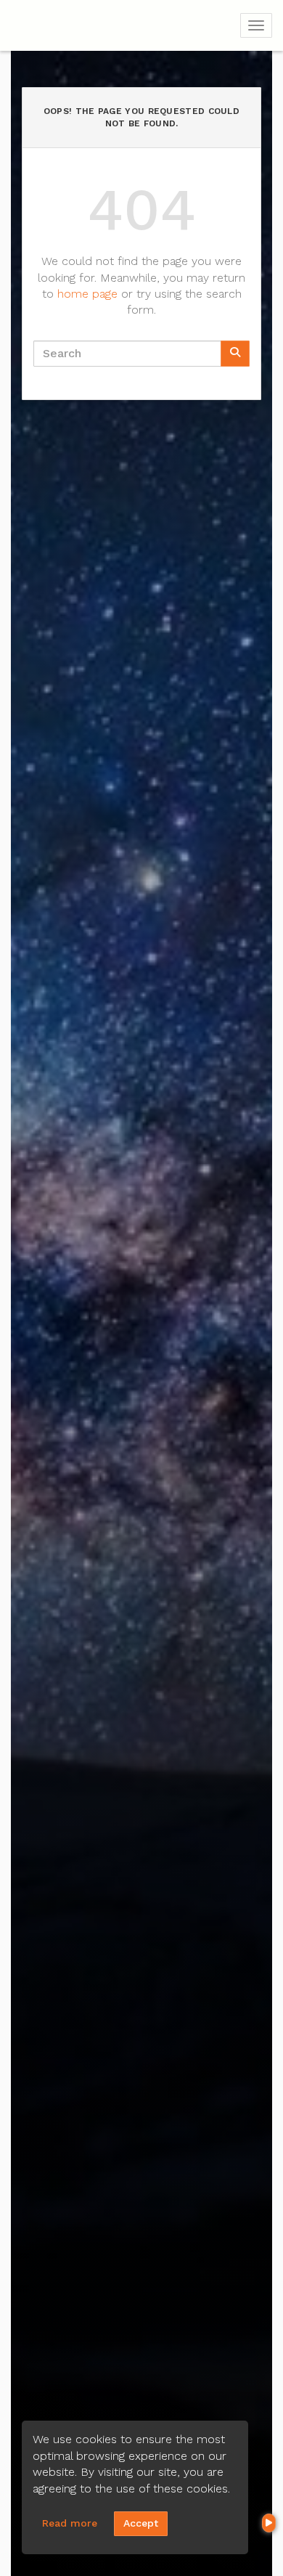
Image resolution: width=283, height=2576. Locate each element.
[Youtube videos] (269, 2523)
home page (87, 294)
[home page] (98, 25)
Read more (70, 2523)
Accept (141, 2523)
